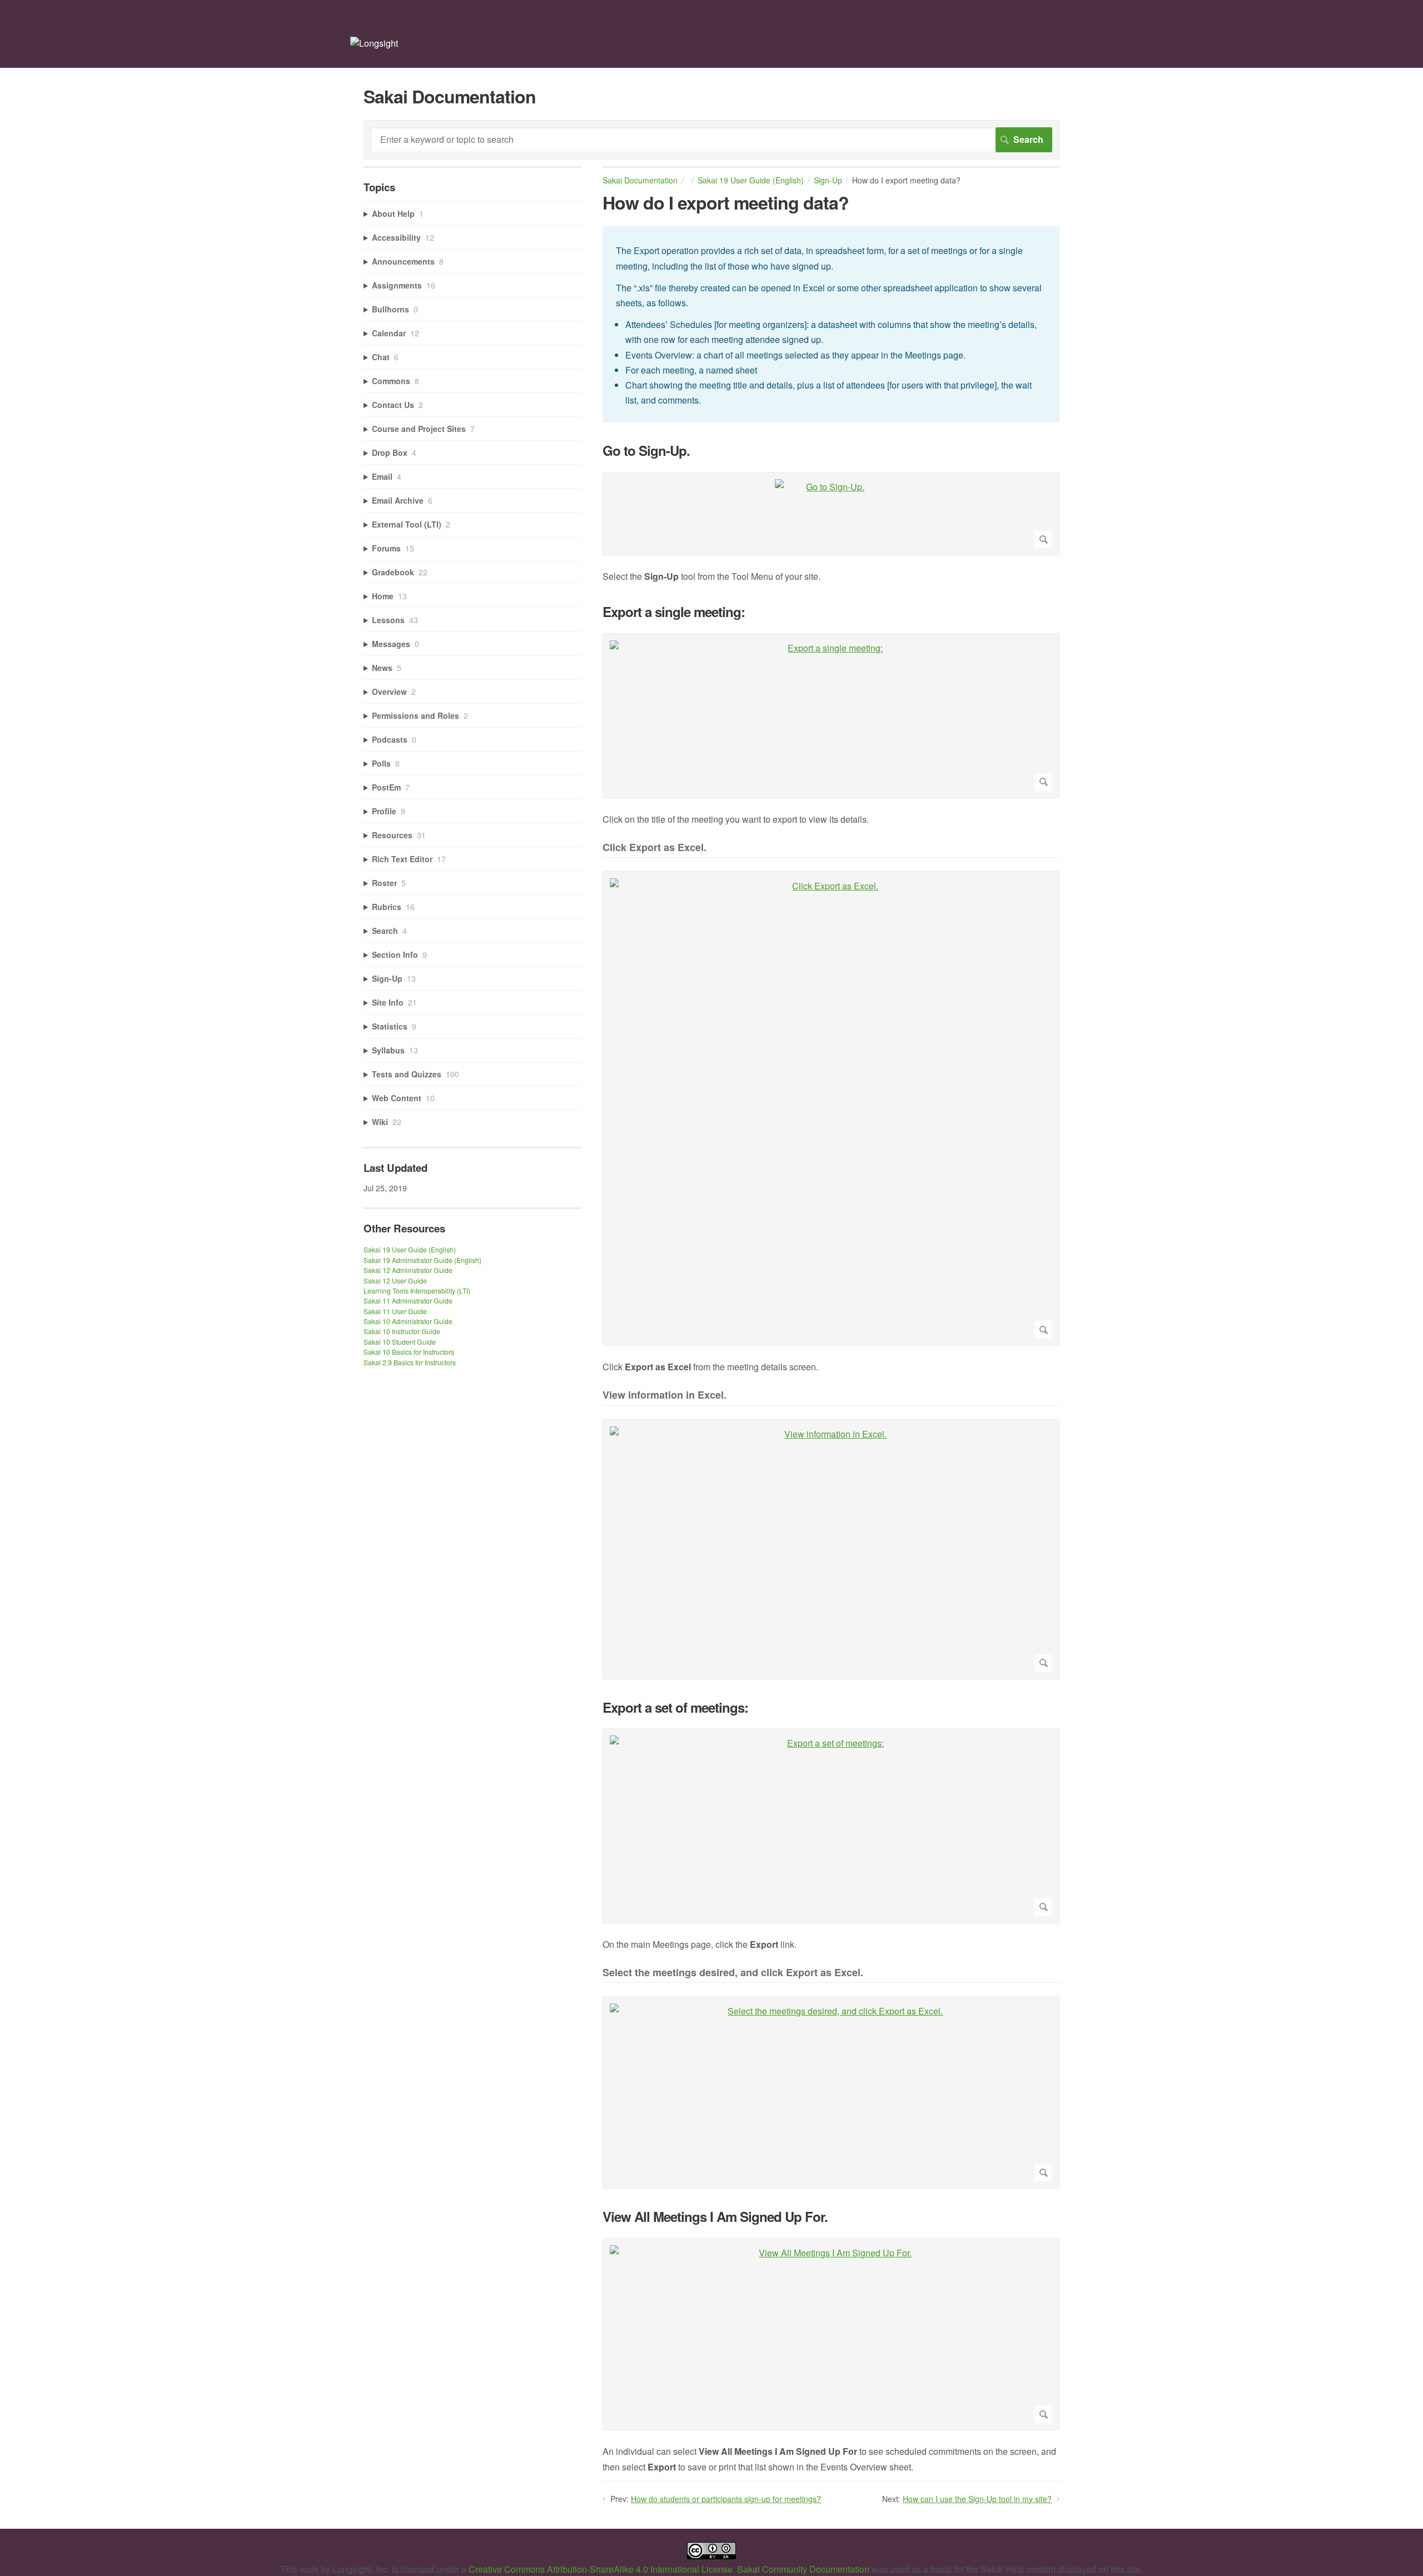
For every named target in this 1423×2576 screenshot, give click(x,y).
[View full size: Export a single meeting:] (831, 716)
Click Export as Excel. (655, 848)
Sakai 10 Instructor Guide (402, 1331)
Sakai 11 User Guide (395, 1311)
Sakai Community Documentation (803, 2569)
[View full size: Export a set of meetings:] (831, 1826)
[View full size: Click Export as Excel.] (831, 1108)
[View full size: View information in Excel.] (831, 1549)
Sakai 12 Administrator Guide (408, 1270)
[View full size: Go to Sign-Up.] (831, 514)
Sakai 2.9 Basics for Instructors (410, 1362)
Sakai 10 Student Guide (400, 1342)
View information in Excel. (665, 1396)
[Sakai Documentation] (374, 43)
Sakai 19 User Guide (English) (751, 180)
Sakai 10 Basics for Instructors (409, 1352)
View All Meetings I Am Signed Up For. (715, 2217)
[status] (831, 324)
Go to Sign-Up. (646, 451)
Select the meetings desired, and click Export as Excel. (733, 1973)
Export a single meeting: (674, 612)
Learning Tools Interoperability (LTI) (417, 1291)
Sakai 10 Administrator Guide (408, 1321)
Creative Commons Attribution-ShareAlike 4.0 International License (601, 2569)
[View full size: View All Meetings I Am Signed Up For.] (831, 2334)
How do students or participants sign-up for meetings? (726, 2499)
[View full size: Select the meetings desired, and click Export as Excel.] (831, 2092)
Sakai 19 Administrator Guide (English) (422, 1260)
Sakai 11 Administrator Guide (408, 1301)
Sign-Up (828, 180)
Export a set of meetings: (675, 1707)
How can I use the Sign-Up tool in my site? (977, 2499)
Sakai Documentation (640, 180)
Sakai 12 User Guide (395, 1280)
